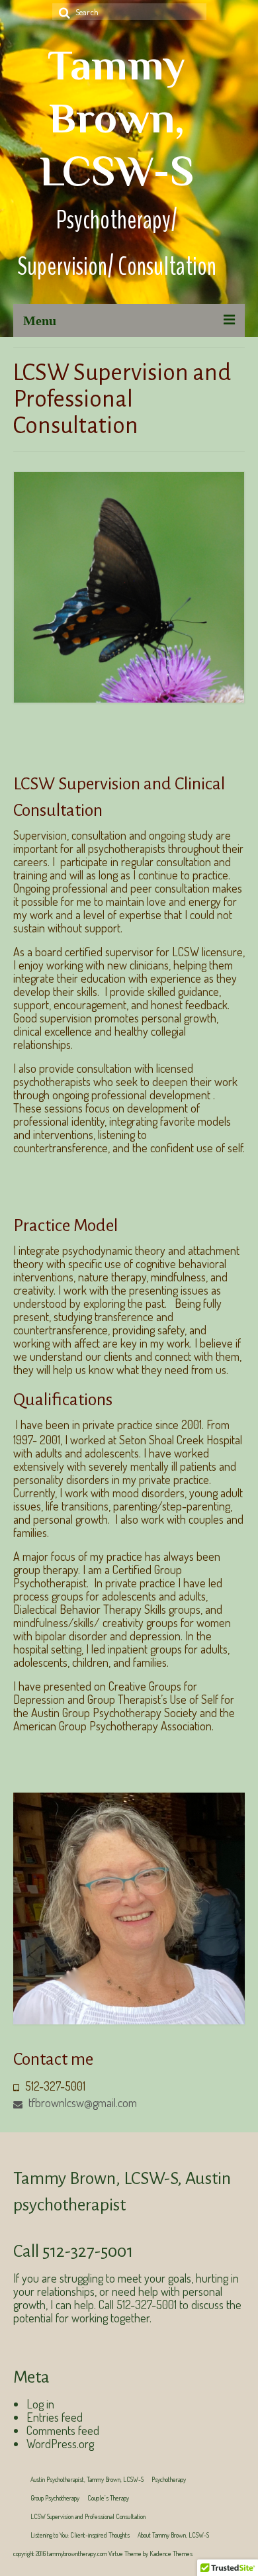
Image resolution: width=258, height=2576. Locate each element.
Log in (40, 2404)
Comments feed (63, 2430)
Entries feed (55, 2417)
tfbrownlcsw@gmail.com (81, 2103)
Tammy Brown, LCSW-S (117, 118)
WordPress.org (60, 2444)
